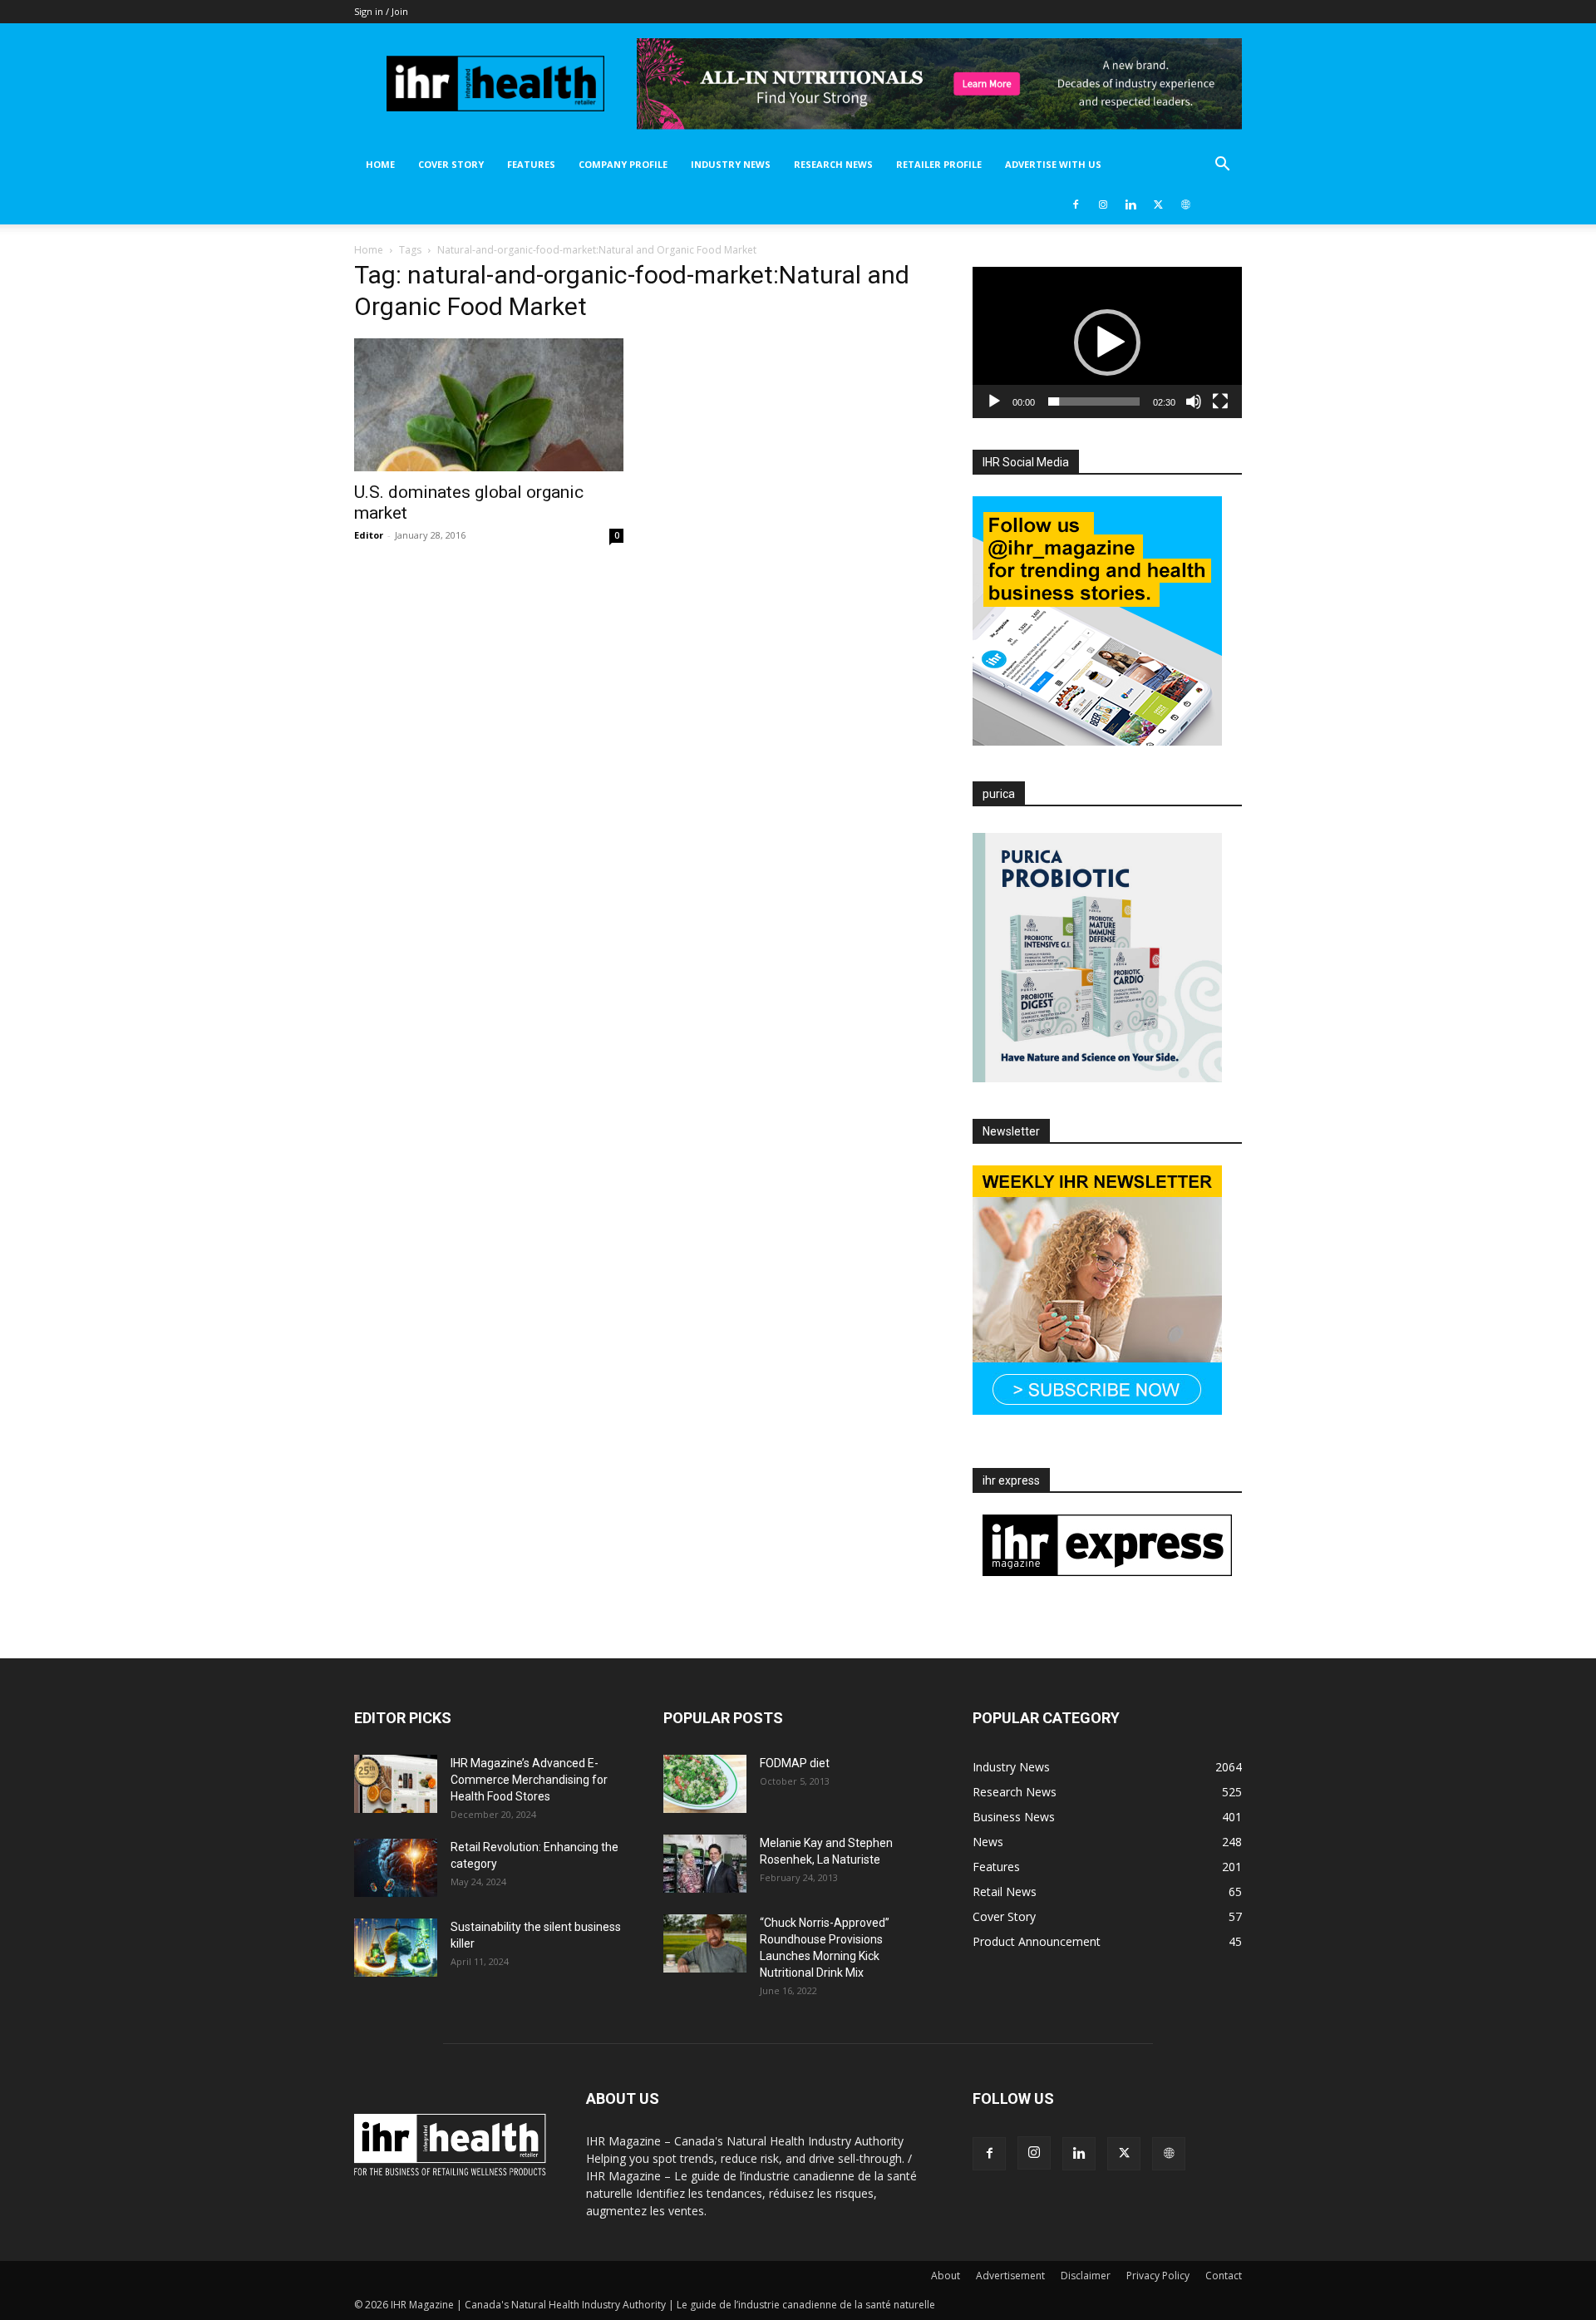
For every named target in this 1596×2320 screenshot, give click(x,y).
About (946, 2276)
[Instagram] (1103, 204)
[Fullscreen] (1220, 401)
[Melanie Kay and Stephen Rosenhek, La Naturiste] (705, 1864)
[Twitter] (1158, 204)
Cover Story (451, 164)
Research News (833, 164)
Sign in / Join (381, 11)
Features (531, 164)
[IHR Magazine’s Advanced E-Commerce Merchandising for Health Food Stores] (396, 1784)
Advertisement (1010, 2276)
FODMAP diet (795, 1763)
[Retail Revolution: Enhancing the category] (396, 1868)
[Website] (1185, 204)
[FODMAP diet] (705, 1784)
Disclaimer (1086, 2276)
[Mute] (1194, 401)
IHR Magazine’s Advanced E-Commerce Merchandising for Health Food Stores (529, 1780)
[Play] (994, 401)
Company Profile (623, 164)
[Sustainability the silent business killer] (396, 1948)
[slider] (1094, 401)
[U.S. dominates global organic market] (489, 405)
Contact (1224, 2276)
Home (380, 164)
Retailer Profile (939, 164)
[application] (1107, 342)
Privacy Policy (1158, 2276)
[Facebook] (1076, 204)
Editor (369, 535)
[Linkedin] (1130, 204)
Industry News (731, 164)
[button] (1222, 166)
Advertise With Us (1053, 164)
